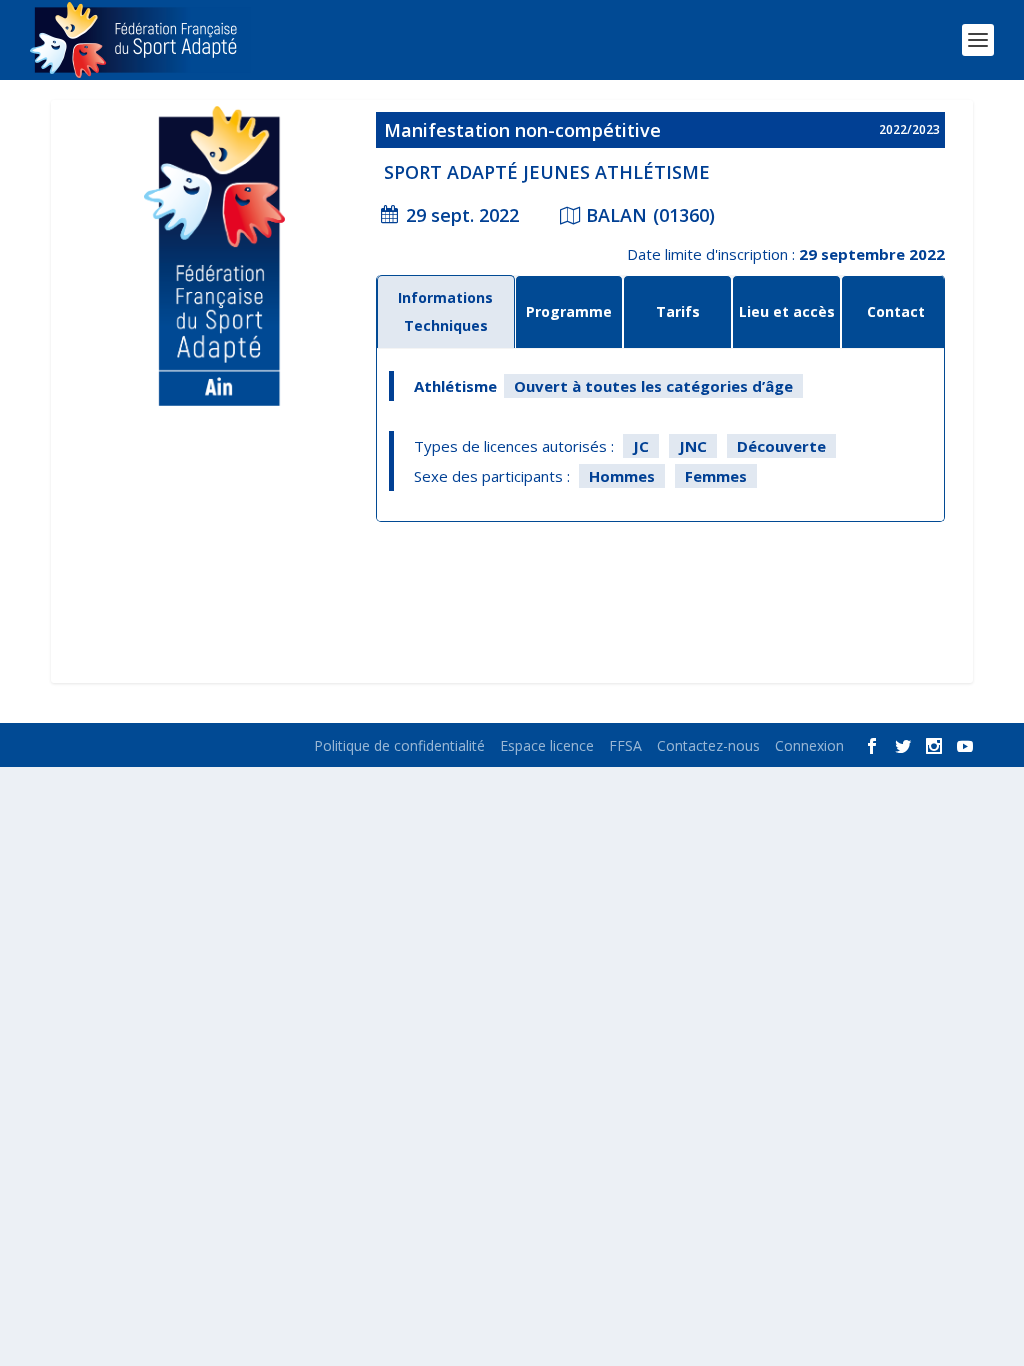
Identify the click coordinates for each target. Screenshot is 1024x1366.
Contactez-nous (708, 745)
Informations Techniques (445, 311)
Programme (569, 311)
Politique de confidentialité (399, 745)
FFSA (625, 745)
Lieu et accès (787, 311)
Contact (896, 311)
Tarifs (678, 311)
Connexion (809, 745)
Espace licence (547, 745)
